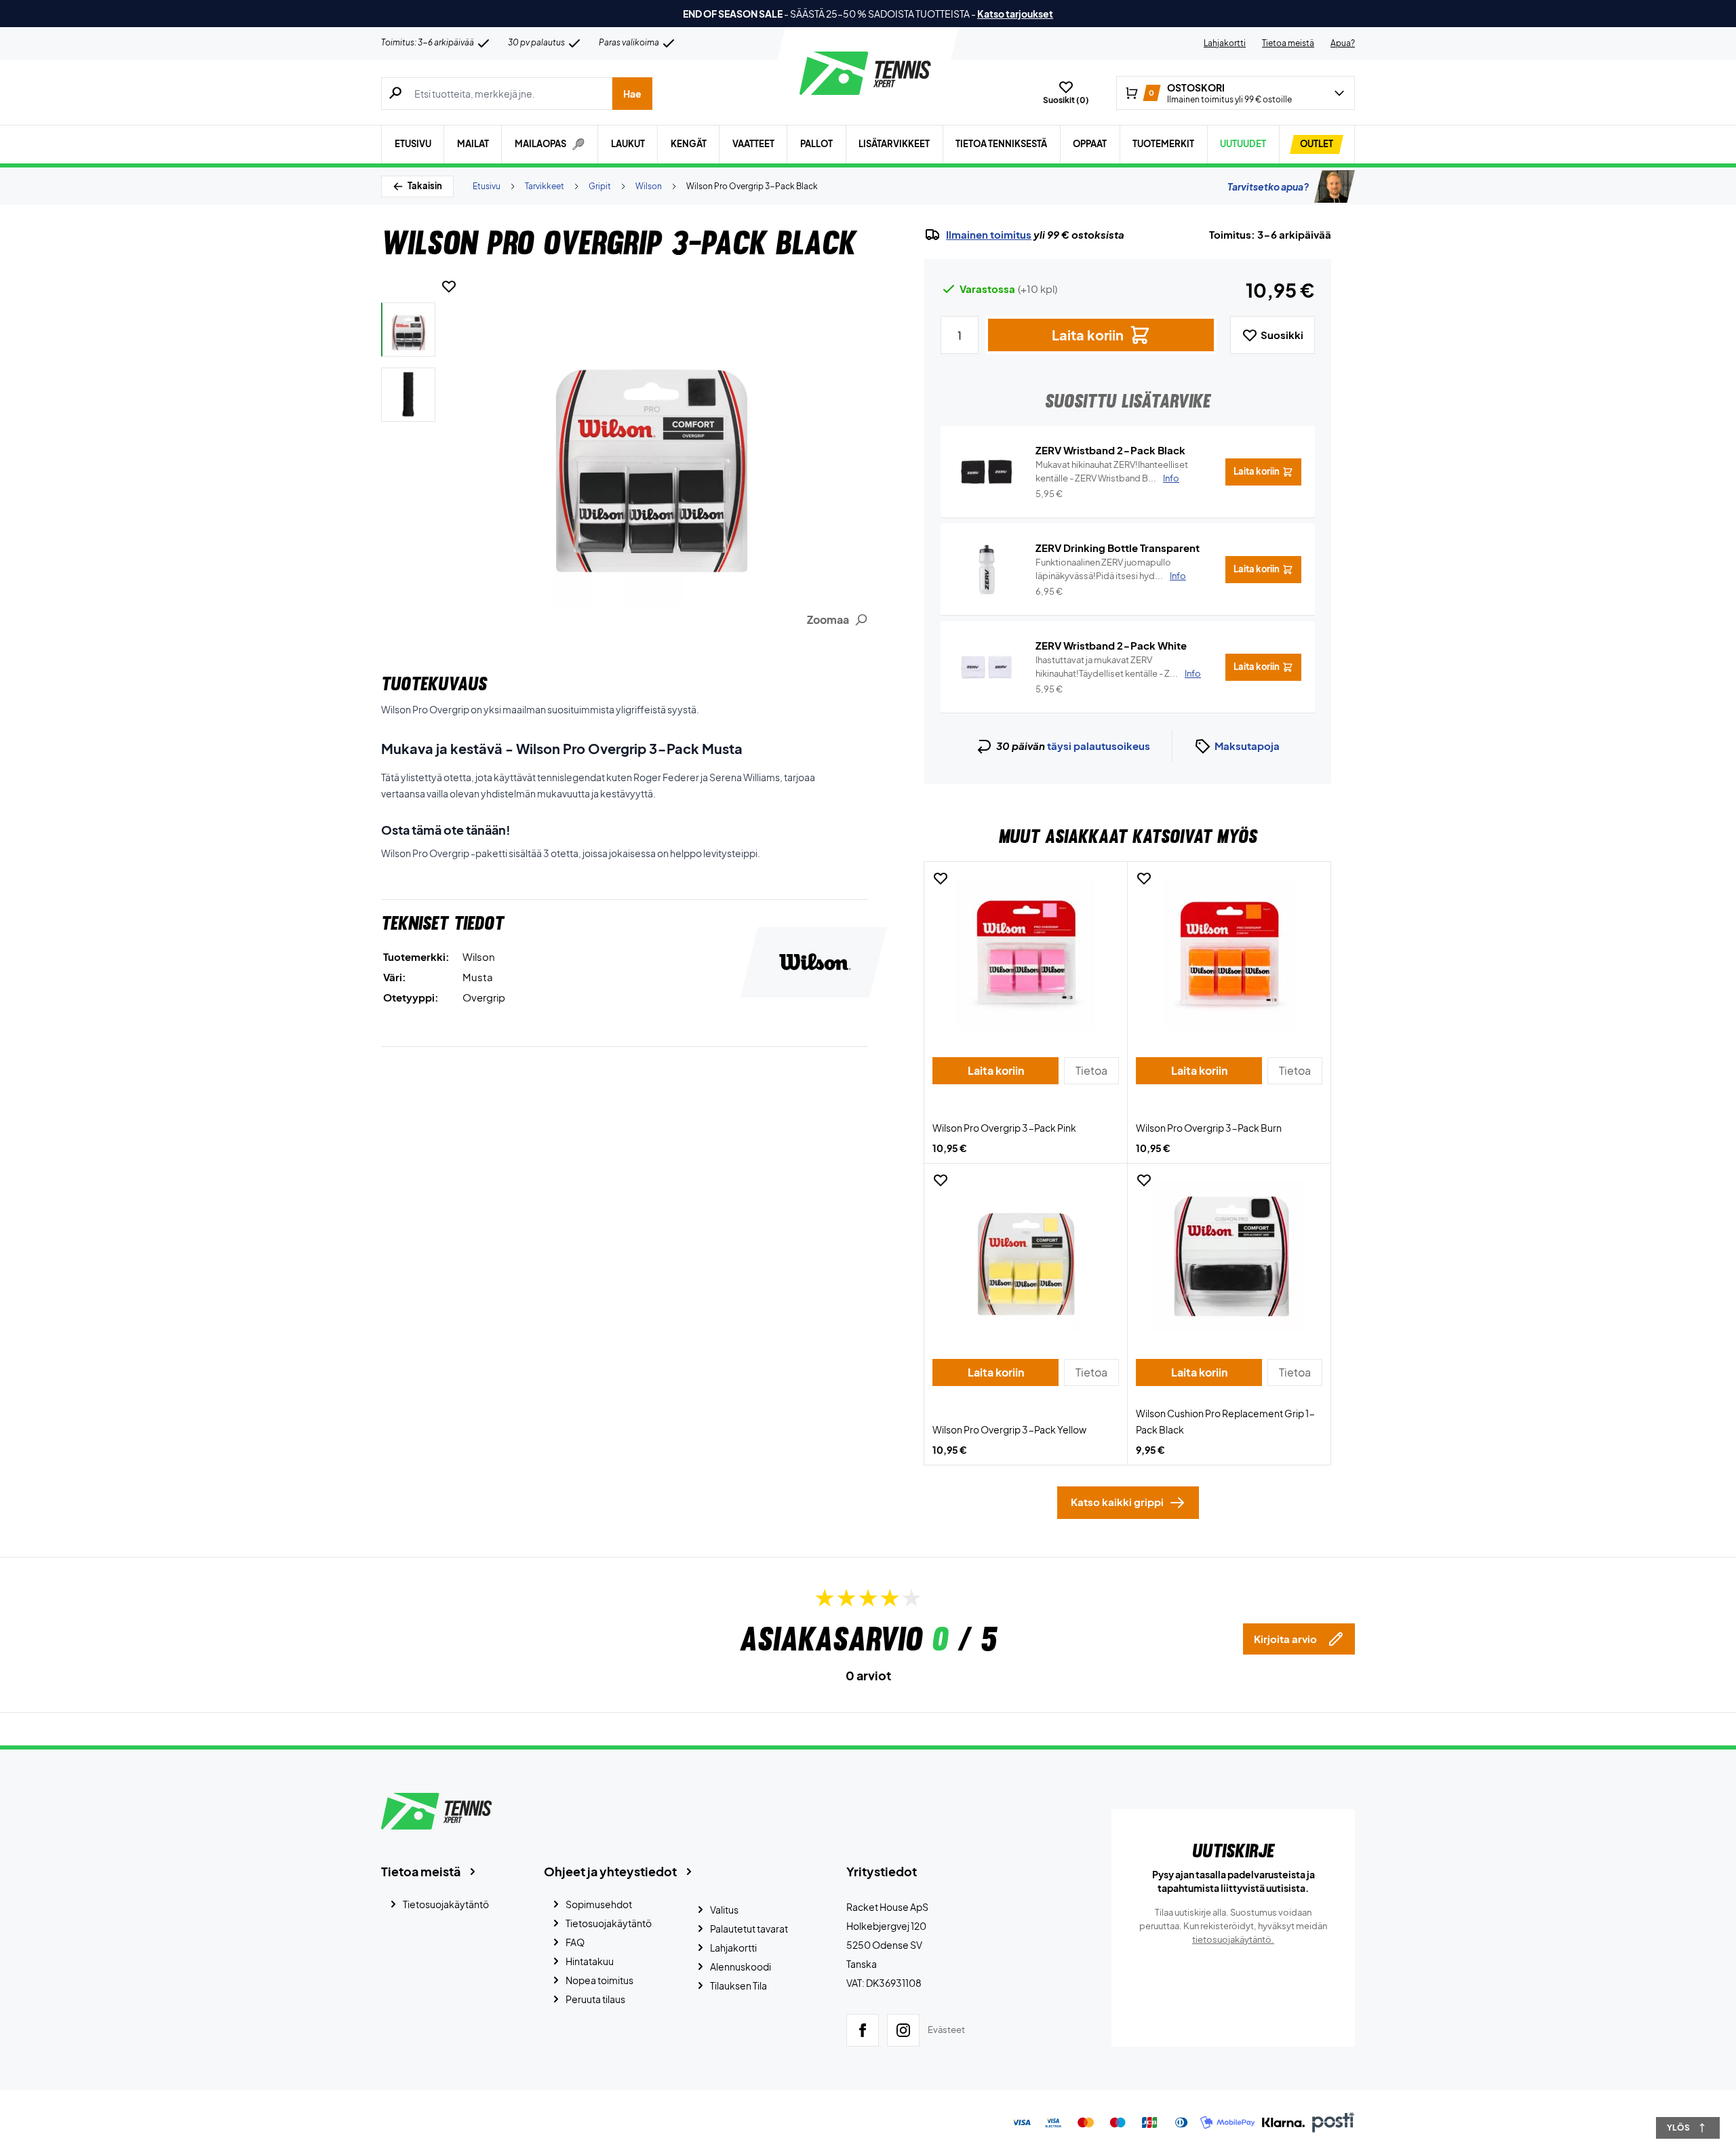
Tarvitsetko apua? (1268, 186)
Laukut (628, 144)
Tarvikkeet (545, 186)
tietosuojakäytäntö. (1233, 1939)
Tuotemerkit (1163, 144)
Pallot (816, 144)
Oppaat (1090, 144)
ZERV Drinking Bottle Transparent (1118, 548)
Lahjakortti (1225, 43)
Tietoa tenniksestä (1001, 144)
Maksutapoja (1247, 746)
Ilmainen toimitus (989, 235)
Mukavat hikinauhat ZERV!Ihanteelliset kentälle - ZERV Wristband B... (1112, 471)
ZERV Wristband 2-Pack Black (1110, 450)
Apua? (1343, 43)
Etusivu (413, 144)
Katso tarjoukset (1015, 14)
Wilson (649, 186)
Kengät (689, 144)
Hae (632, 94)
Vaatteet (753, 144)
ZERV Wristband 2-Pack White (1111, 645)
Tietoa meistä (1288, 43)
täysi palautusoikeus (1099, 746)
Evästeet (946, 2030)
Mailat (473, 144)
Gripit (600, 186)
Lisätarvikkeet (894, 144)
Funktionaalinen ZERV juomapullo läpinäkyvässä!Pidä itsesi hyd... (1111, 569)
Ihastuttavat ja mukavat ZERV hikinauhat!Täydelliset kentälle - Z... (1118, 667)
